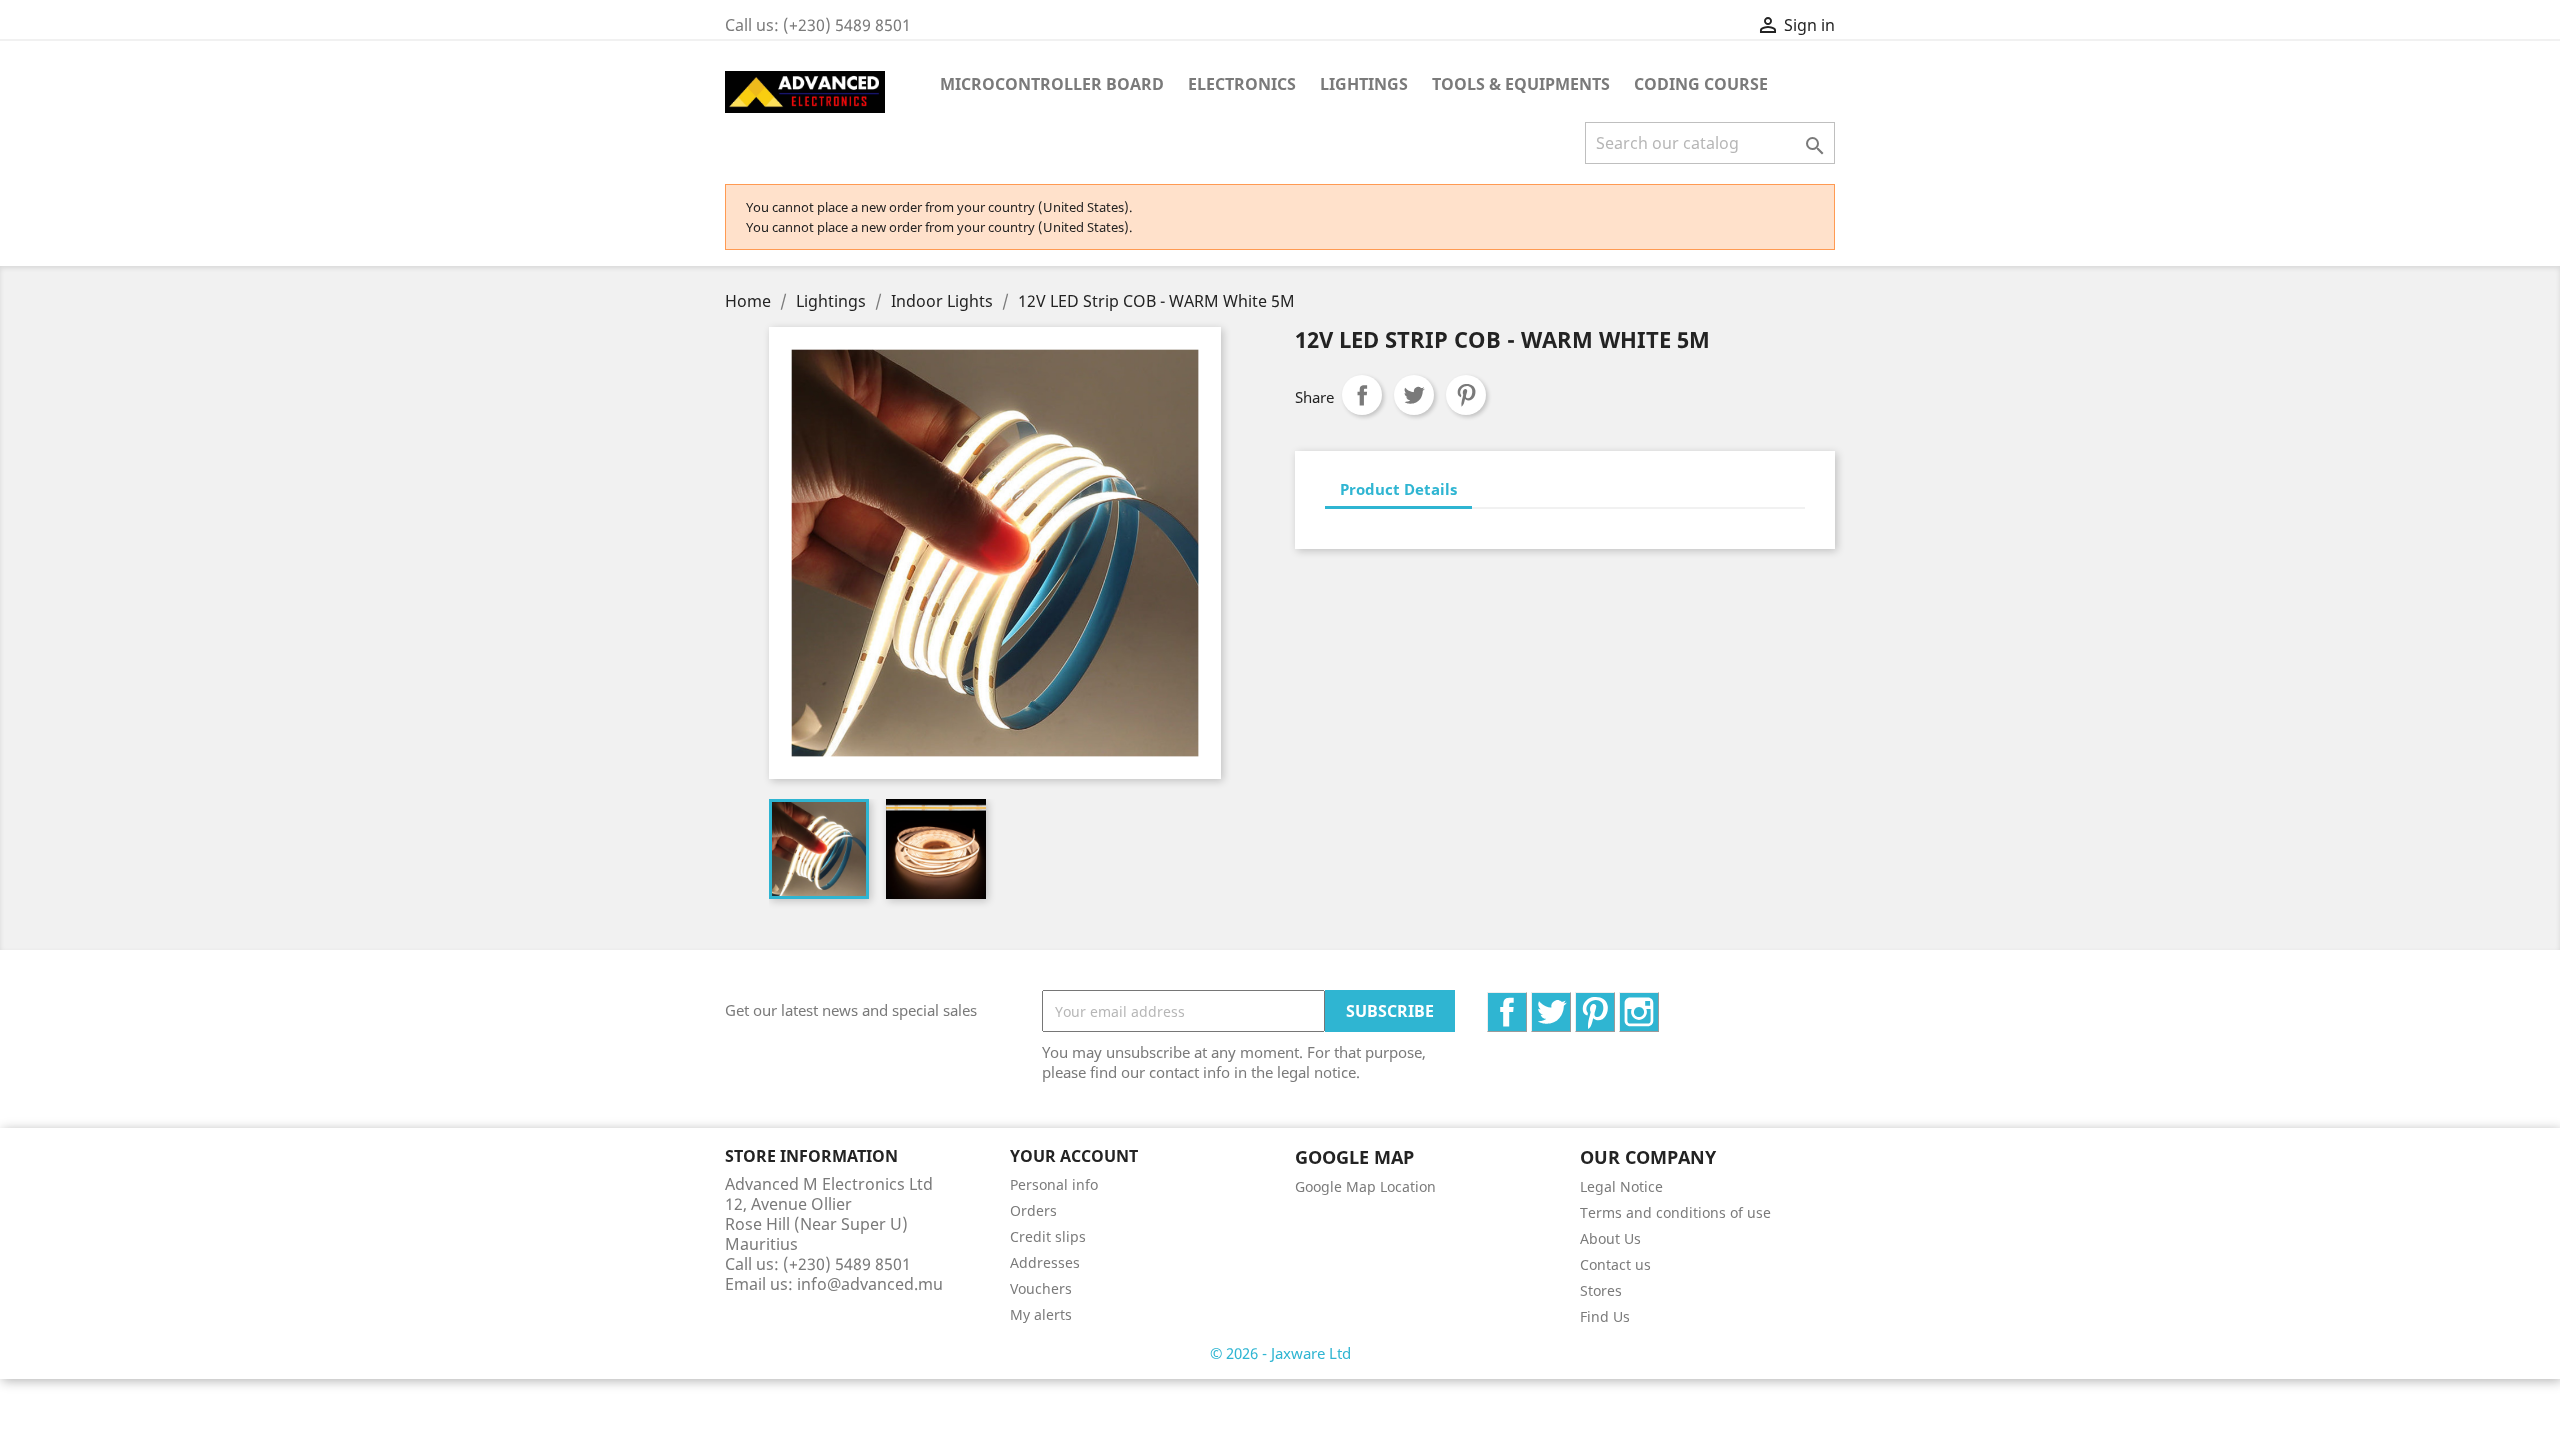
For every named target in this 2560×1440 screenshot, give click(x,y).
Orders (1033, 1210)
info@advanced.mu (870, 1284)
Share (1362, 395)
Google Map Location (1365, 1186)
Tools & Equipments (1521, 84)
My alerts (1041, 1314)
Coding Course (1701, 84)
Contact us (1615, 1264)
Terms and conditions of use (1675, 1212)
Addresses (1045, 1262)
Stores (1601, 1290)
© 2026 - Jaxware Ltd (1280, 1353)
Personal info (1054, 1184)
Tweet (1414, 395)
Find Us (1605, 1316)
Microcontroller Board (1052, 84)
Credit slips (1048, 1236)
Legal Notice (1621, 1186)
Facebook (1526, 1003)
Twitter (1570, 1003)
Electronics (1242, 84)
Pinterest (1466, 395)
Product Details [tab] (1398, 489)
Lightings (1364, 84)
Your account (1074, 1156)
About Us (1610, 1238)
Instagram (1658, 1003)
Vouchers (1041, 1288)
